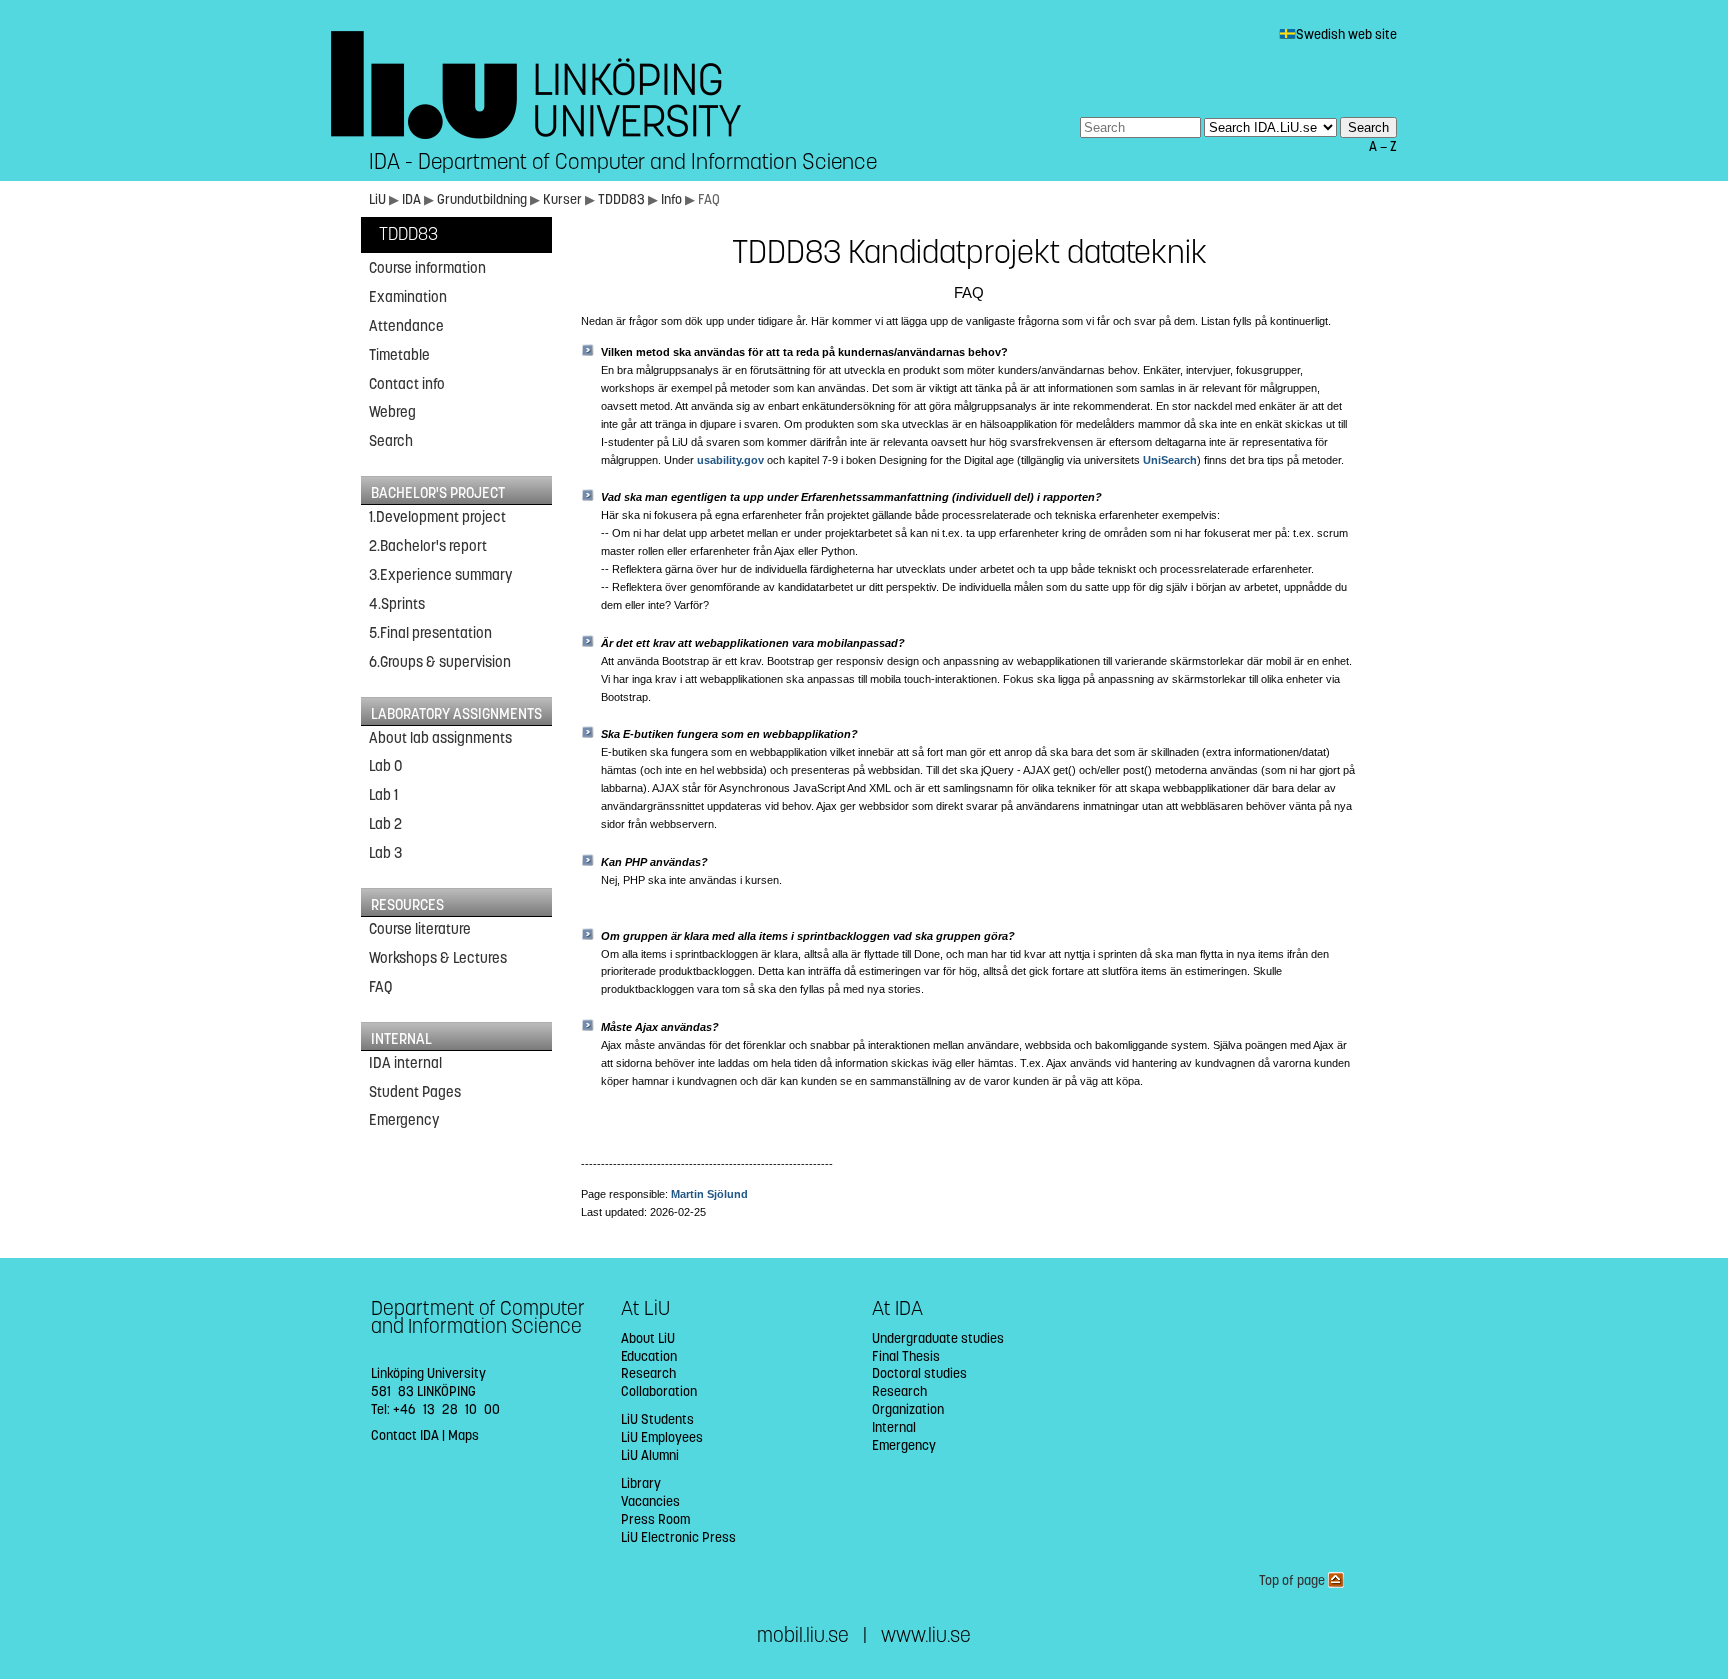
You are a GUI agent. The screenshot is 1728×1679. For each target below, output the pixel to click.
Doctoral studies (919, 1373)
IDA (411, 199)
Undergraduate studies (938, 1338)
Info (673, 199)
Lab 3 (385, 853)
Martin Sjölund (709, 1194)
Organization (908, 1409)
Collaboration (659, 1391)
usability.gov (730, 460)
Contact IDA (405, 1435)
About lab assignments (440, 738)
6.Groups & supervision (440, 662)
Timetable (399, 355)
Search (391, 441)
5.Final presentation (430, 633)
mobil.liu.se (803, 1635)
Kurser (562, 199)
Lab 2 (385, 824)
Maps (463, 1435)
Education (649, 1356)
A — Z (1383, 146)
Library (641, 1483)
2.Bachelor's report (428, 546)
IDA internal (405, 1063)
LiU (377, 199)
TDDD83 (623, 199)
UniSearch (1170, 460)
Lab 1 (383, 795)
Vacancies (650, 1501)
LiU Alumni (650, 1455)
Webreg (392, 412)
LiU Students (657, 1419)
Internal (894, 1427)
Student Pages (415, 1092)
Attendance (406, 326)
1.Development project (437, 517)
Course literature (420, 929)
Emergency (404, 1120)
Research (648, 1373)
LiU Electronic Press (678, 1537)
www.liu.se (926, 1635)
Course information (427, 268)
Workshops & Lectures (438, 958)
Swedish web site (1346, 34)
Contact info (407, 384)
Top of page (1293, 1580)
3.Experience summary (440, 575)
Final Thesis (906, 1356)
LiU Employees (662, 1437)
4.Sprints (397, 604)
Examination (408, 297)
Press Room (655, 1519)
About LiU (648, 1338)
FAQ (380, 987)
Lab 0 (385, 766)
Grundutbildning (482, 199)
